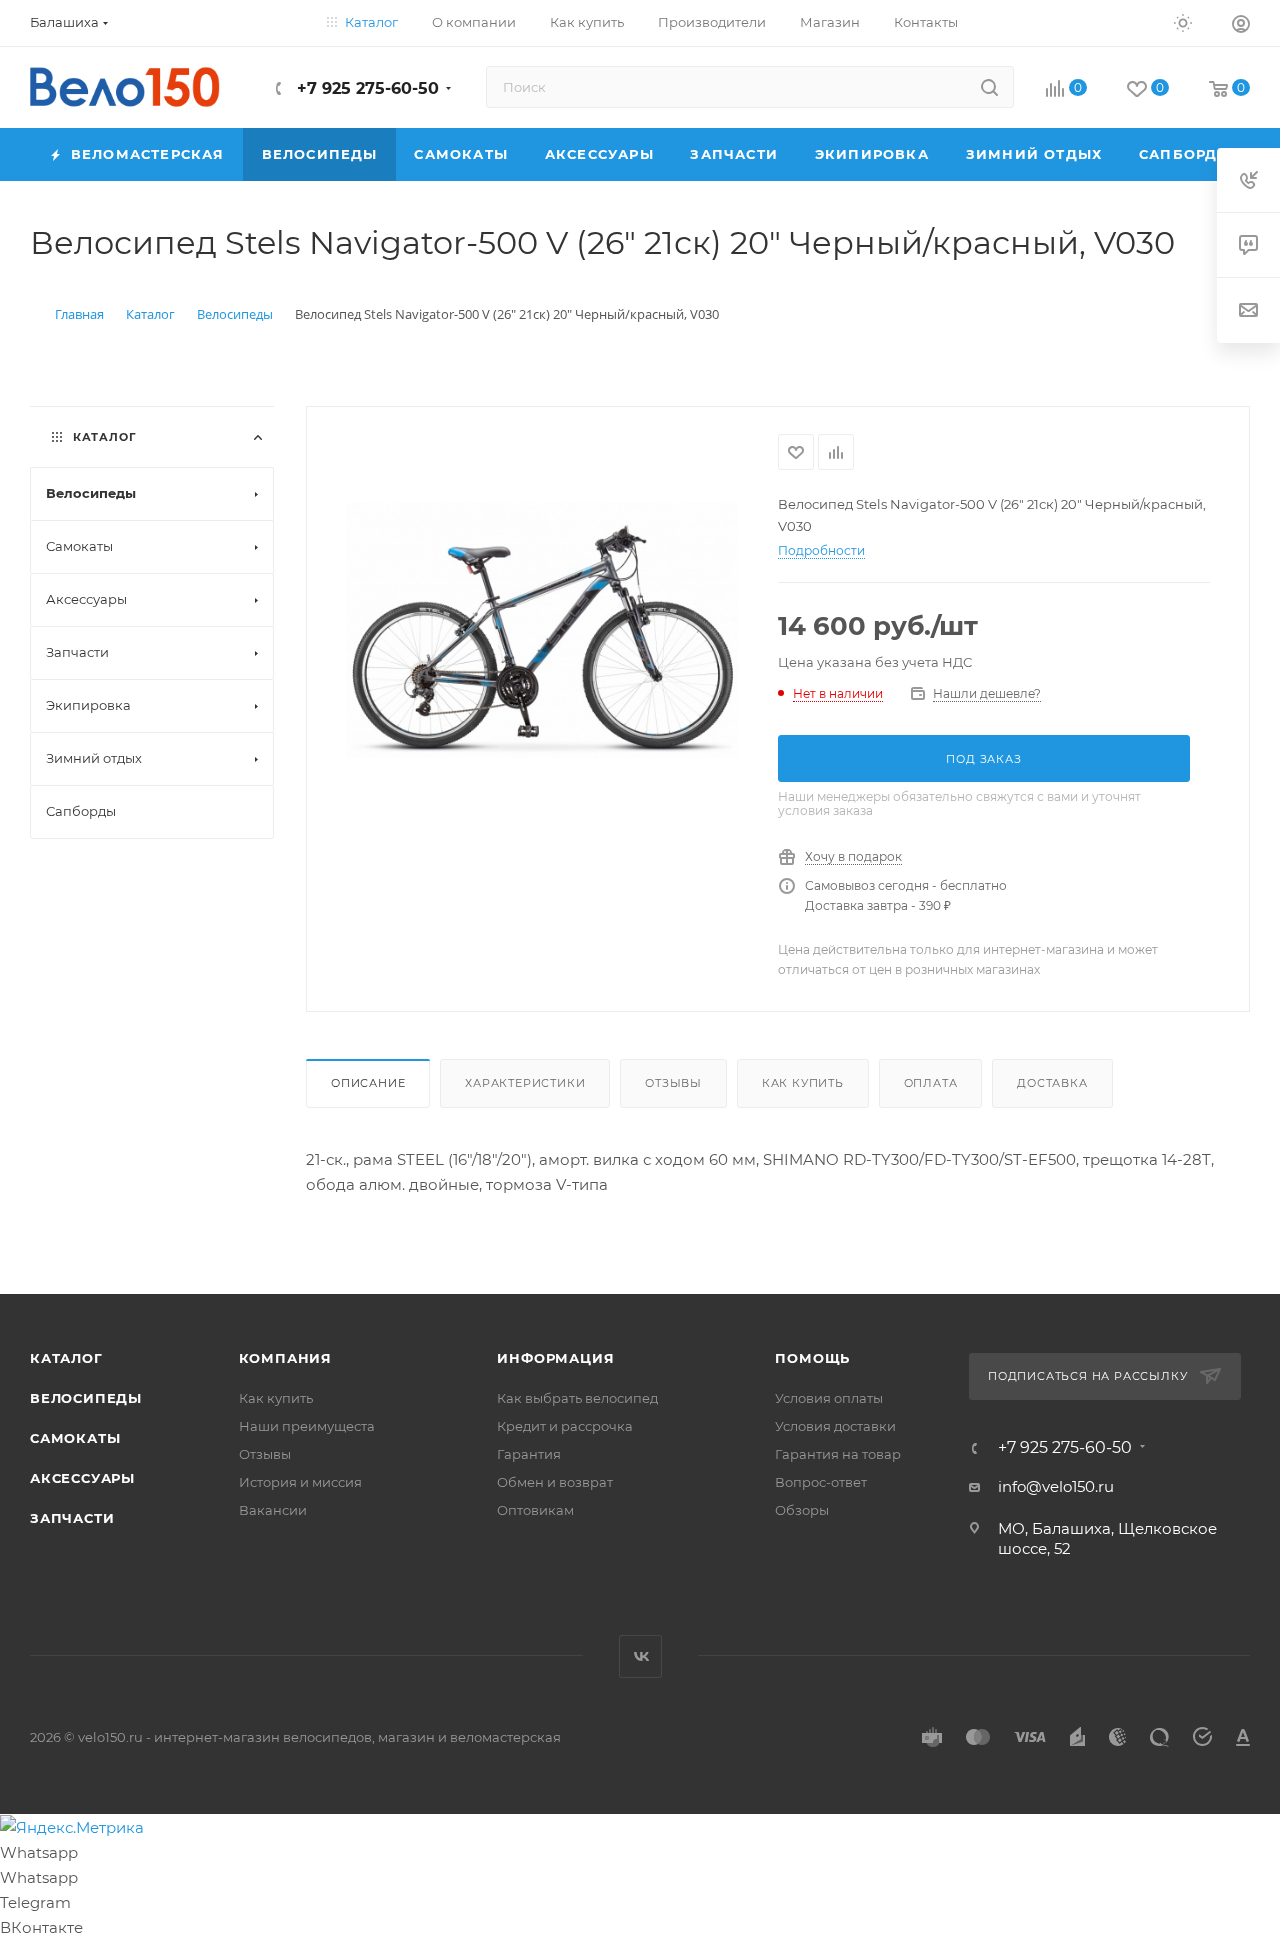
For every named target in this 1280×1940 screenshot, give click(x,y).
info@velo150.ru (1056, 1486)
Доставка (1052, 1083)
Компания (285, 1358)
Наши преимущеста (307, 1426)
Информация (555, 1358)
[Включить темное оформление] (1183, 22)
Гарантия (529, 1454)
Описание (368, 1083)
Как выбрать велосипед (577, 1398)
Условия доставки (835, 1426)
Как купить (803, 1083)
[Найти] (989, 87)
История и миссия (300, 1482)
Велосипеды (86, 1398)
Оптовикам (535, 1510)
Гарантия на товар (838, 1454)
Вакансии (273, 1510)
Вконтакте (640, 1656)
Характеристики (525, 1083)
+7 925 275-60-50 (365, 88)
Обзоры (802, 1510)
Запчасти (72, 1518)
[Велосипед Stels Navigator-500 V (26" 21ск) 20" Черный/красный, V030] (542, 630)
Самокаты (75, 1438)
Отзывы (673, 1083)
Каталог (66, 1358)
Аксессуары (82, 1478)
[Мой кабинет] (1241, 26)
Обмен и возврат (555, 1482)
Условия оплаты (829, 1398)
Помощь (812, 1358)
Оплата (931, 1083)
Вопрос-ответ (821, 1482)
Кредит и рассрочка (565, 1426)
